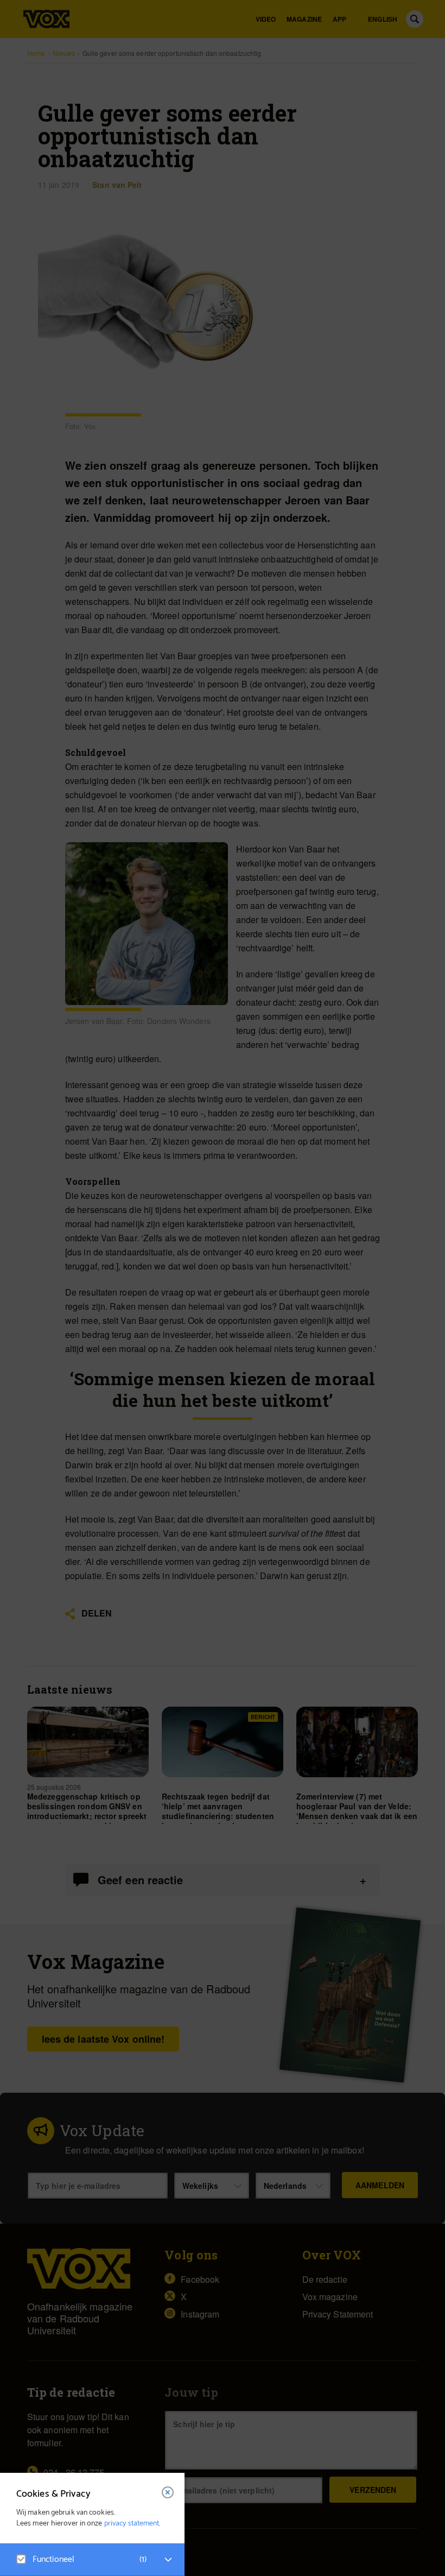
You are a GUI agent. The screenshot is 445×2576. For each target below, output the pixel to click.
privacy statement (132, 2524)
